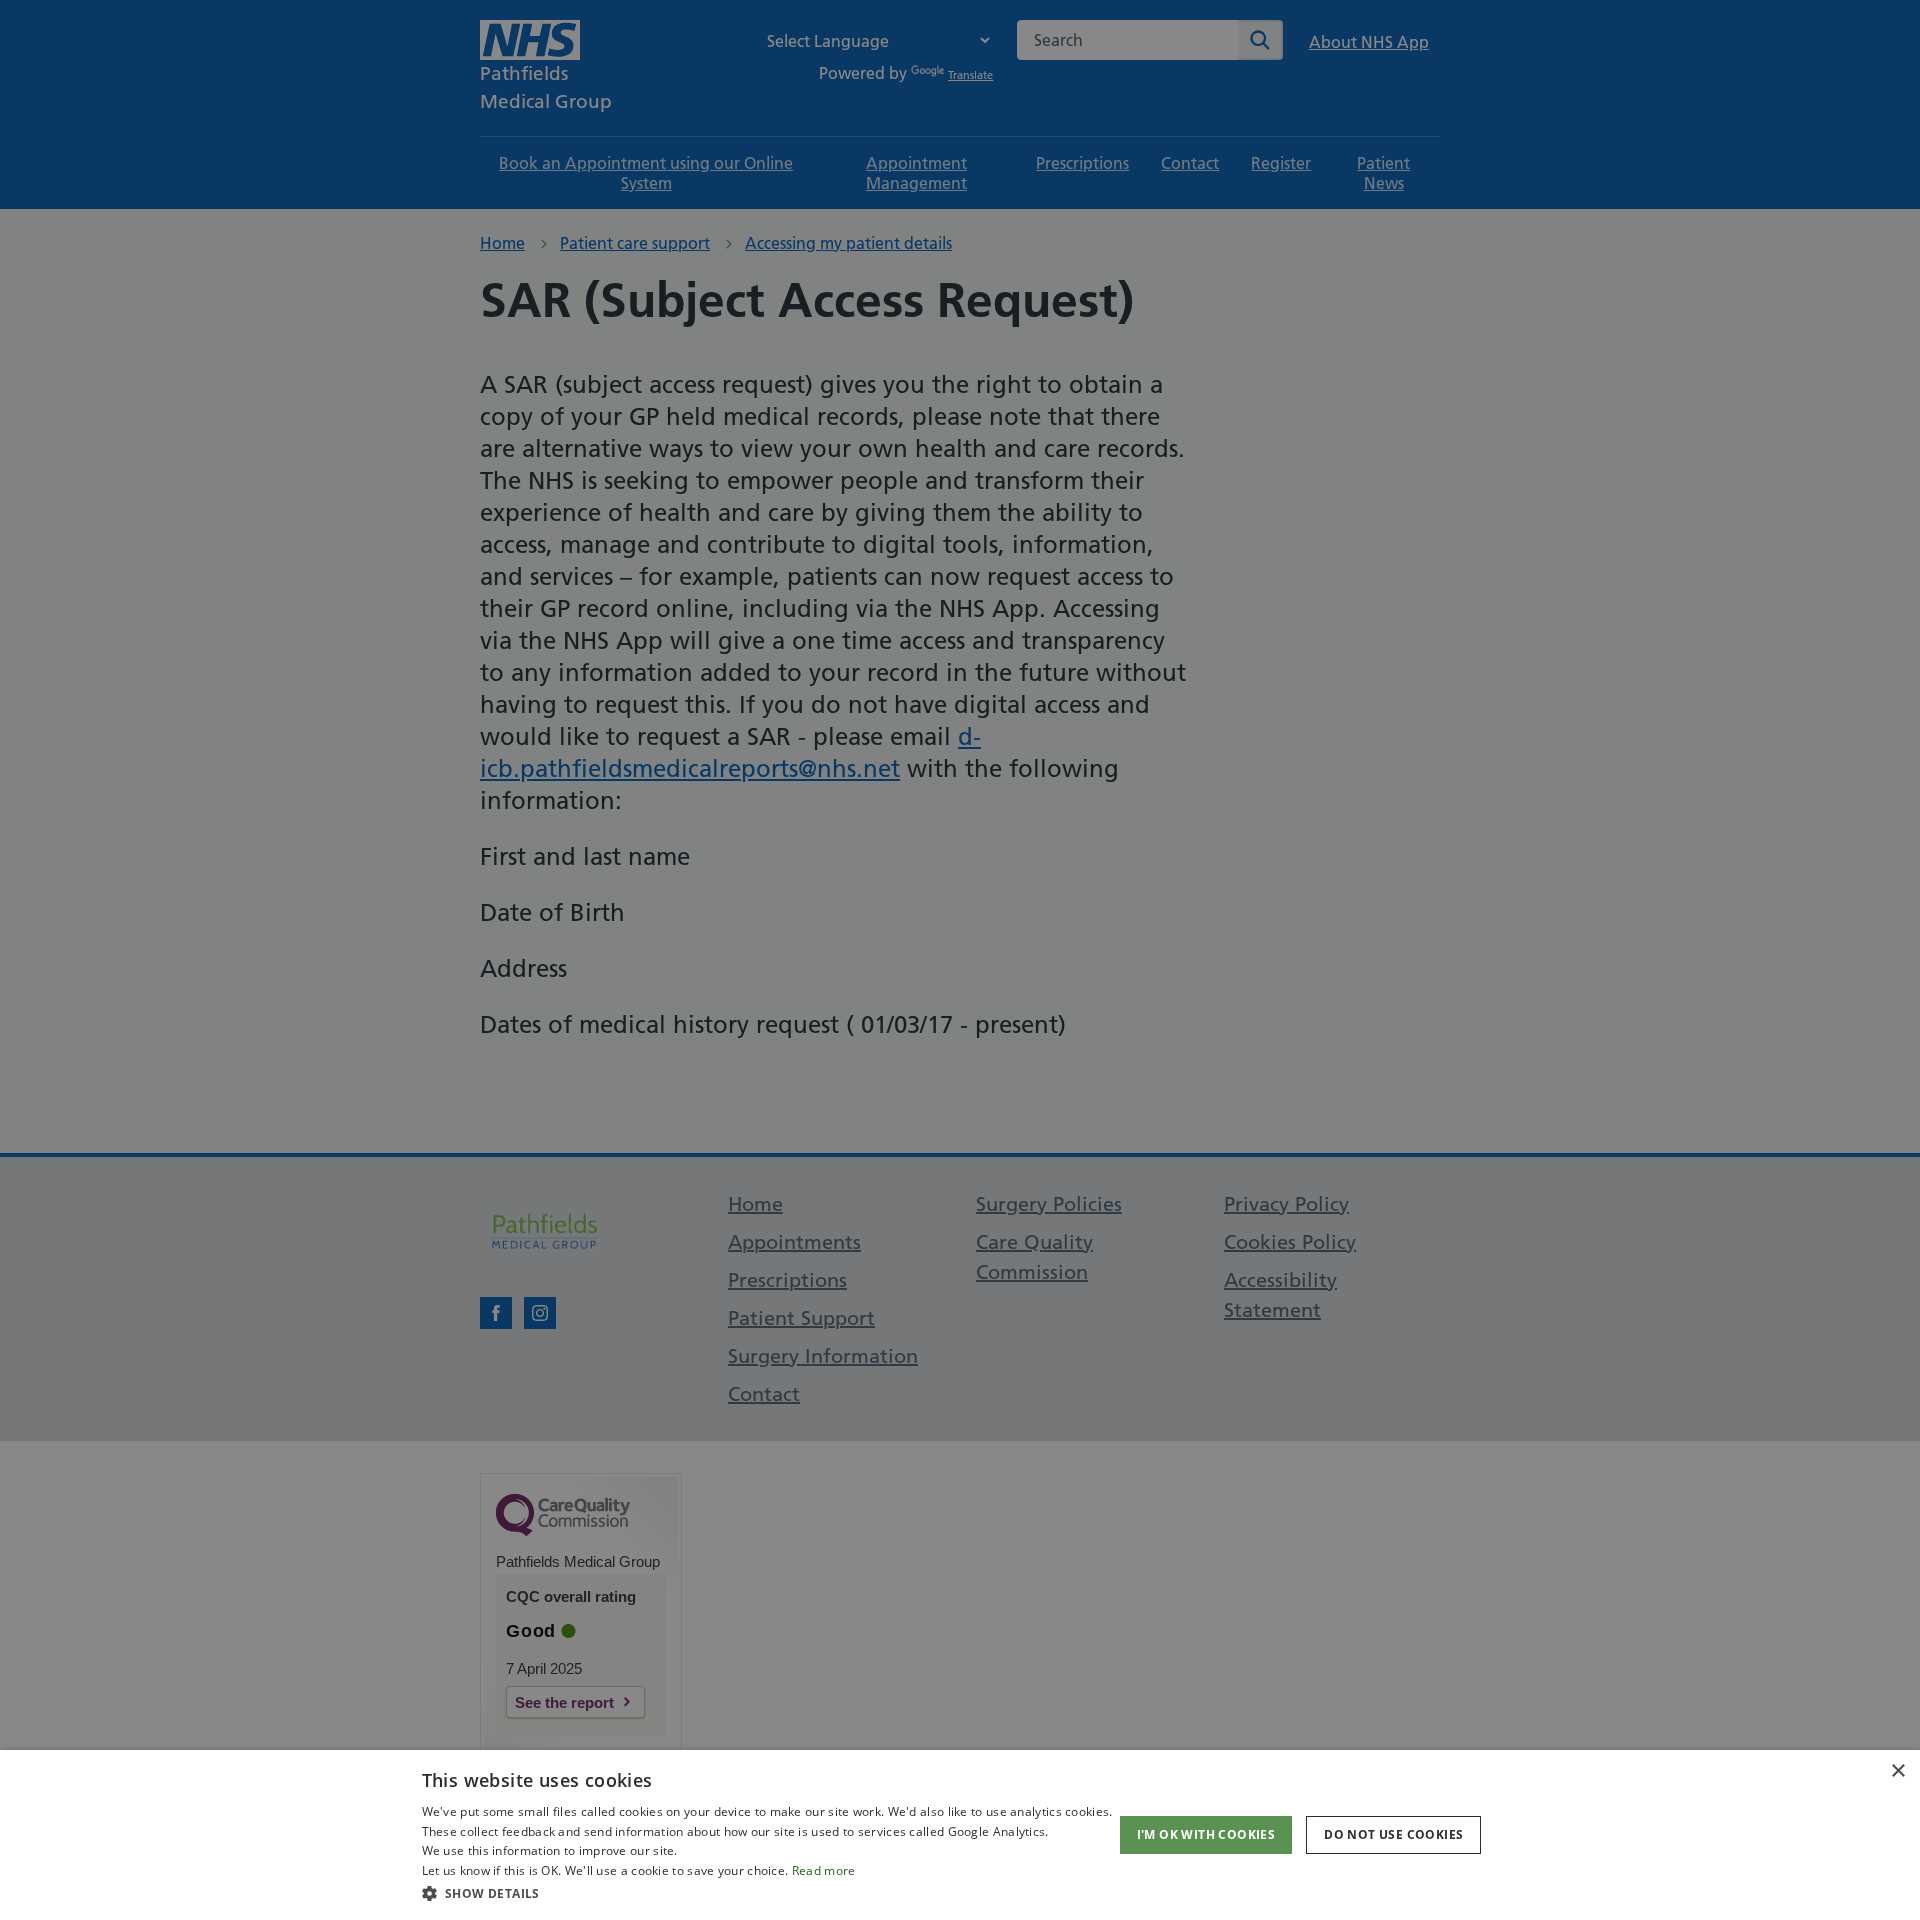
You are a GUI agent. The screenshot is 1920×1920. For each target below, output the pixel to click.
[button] (767, 1893)
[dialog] (960, 1835)
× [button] (1897, 1771)
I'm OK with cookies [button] (1206, 1834)
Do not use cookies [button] (1393, 1834)
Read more (824, 1870)
